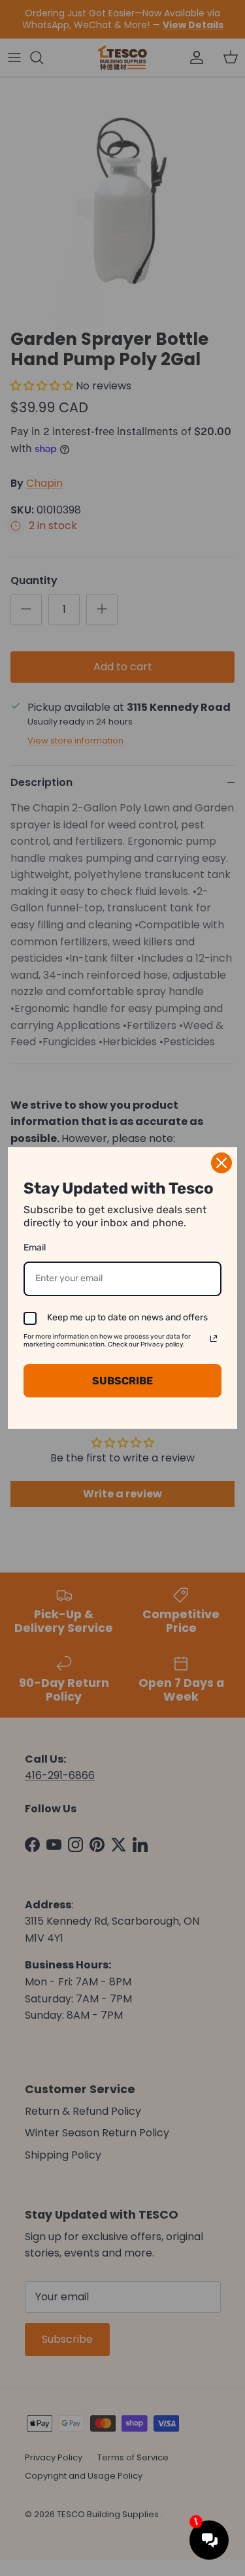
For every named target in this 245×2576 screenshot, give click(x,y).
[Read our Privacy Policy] (214, 1339)
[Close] (221, 1163)
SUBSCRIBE (122, 1381)
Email (35, 1247)
